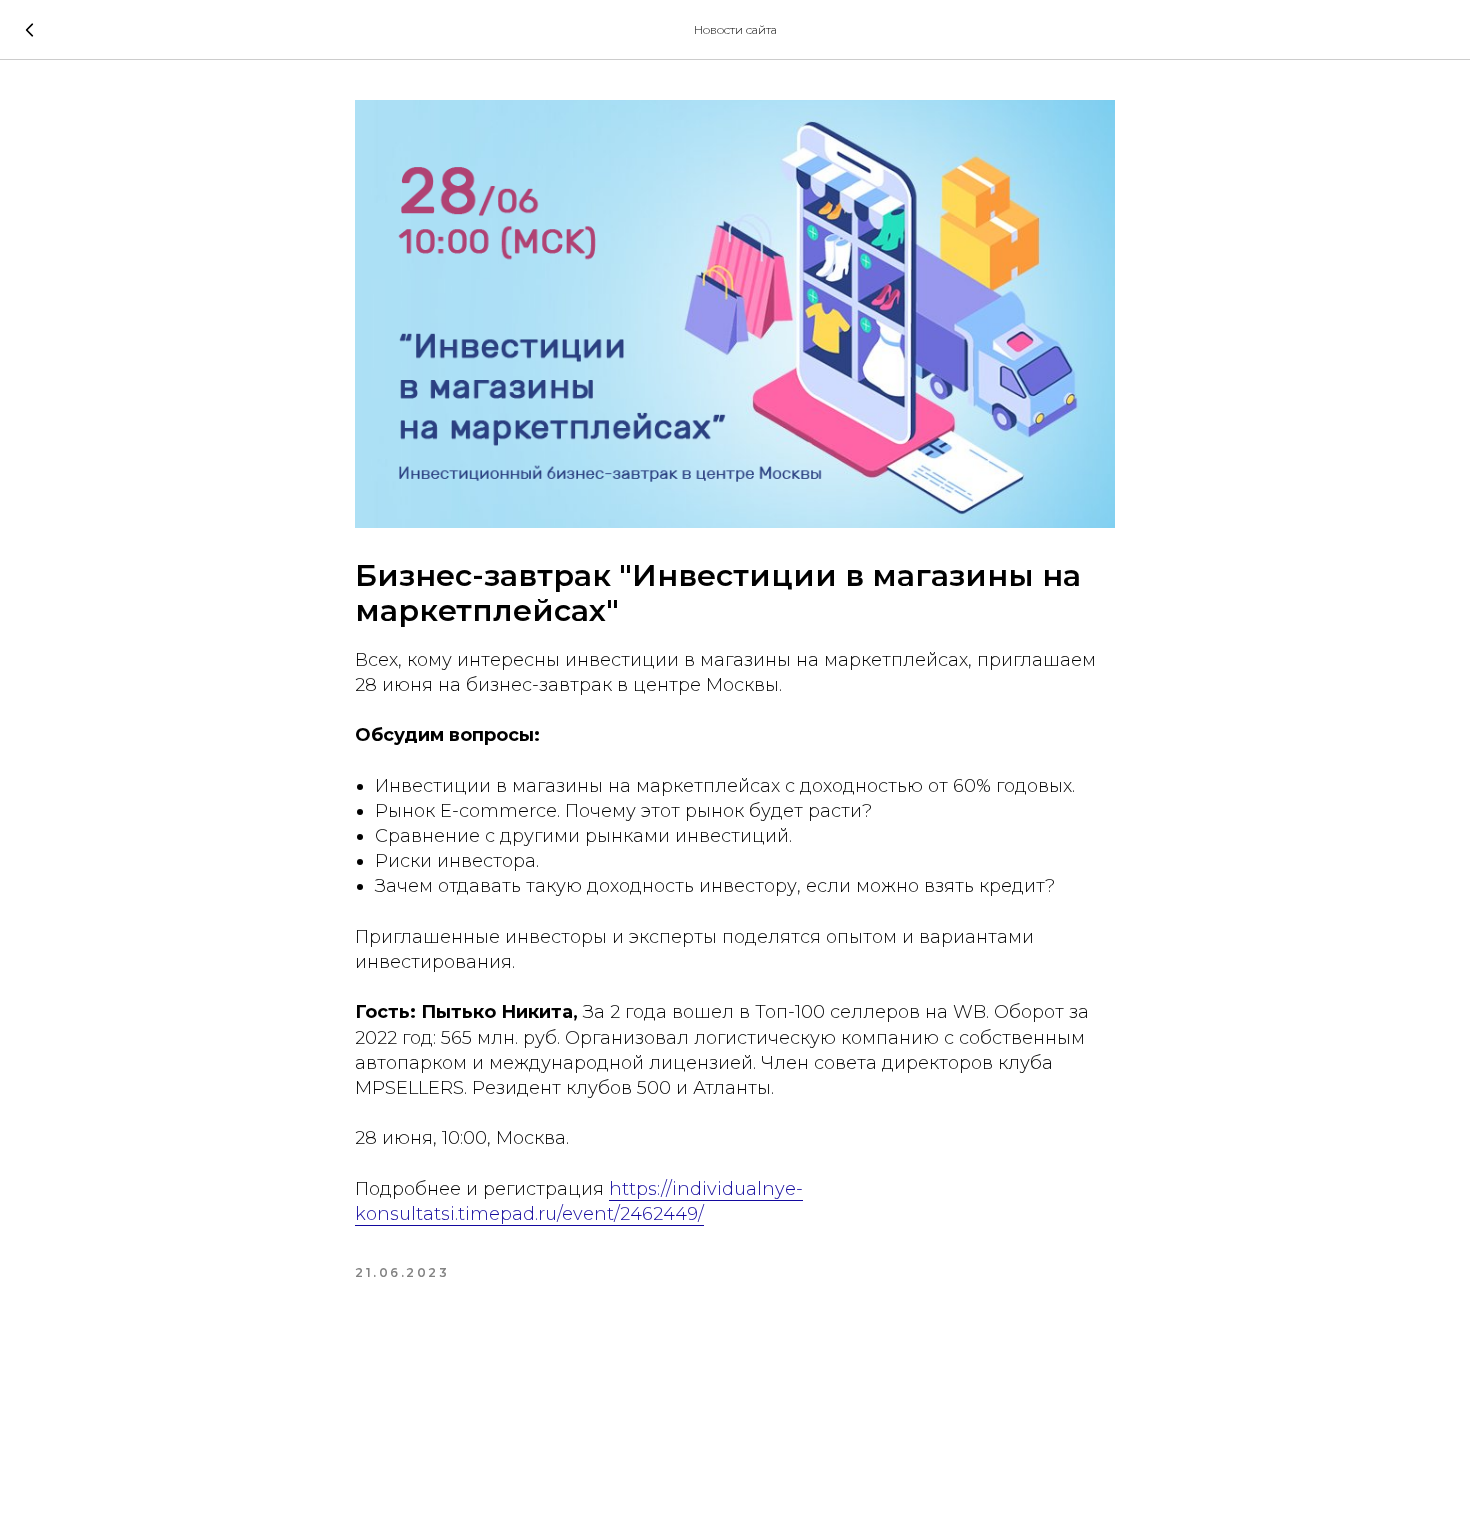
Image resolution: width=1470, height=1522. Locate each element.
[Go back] (30, 30)
